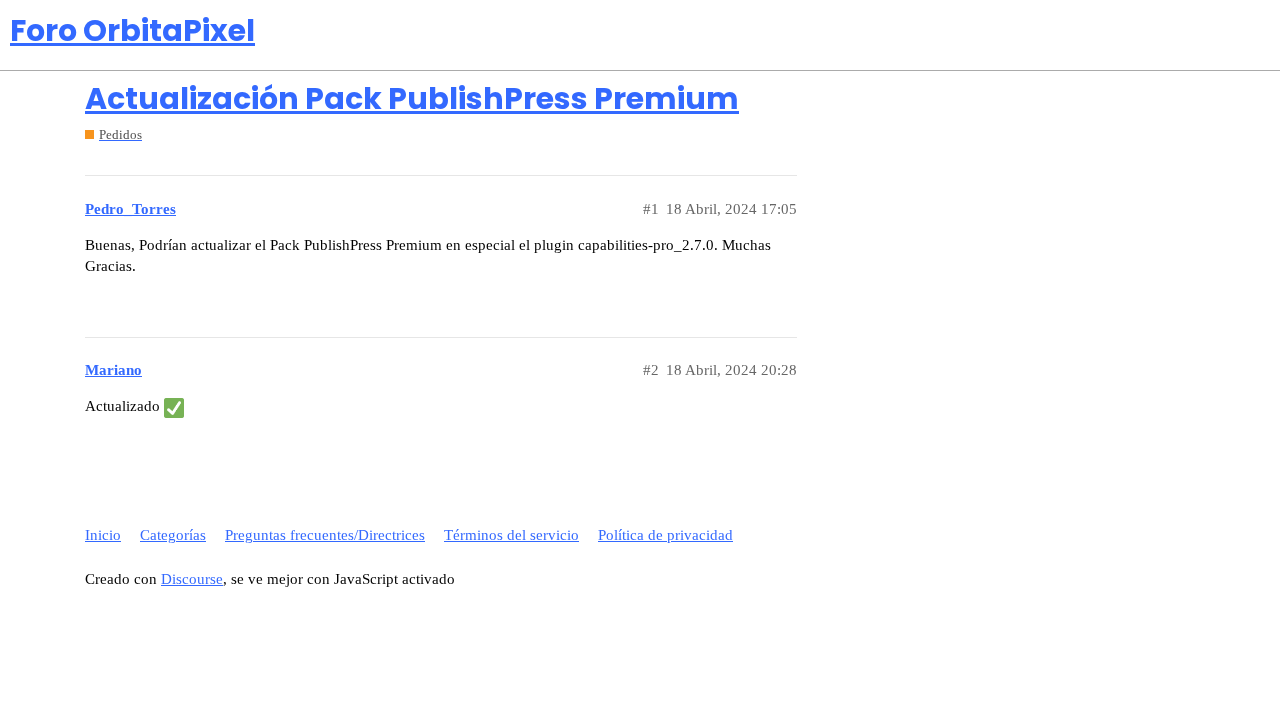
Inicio (103, 535)
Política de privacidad (665, 535)
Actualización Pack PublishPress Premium (412, 98)
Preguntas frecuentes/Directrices (325, 535)
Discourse (192, 579)
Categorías (173, 535)
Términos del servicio (511, 535)
